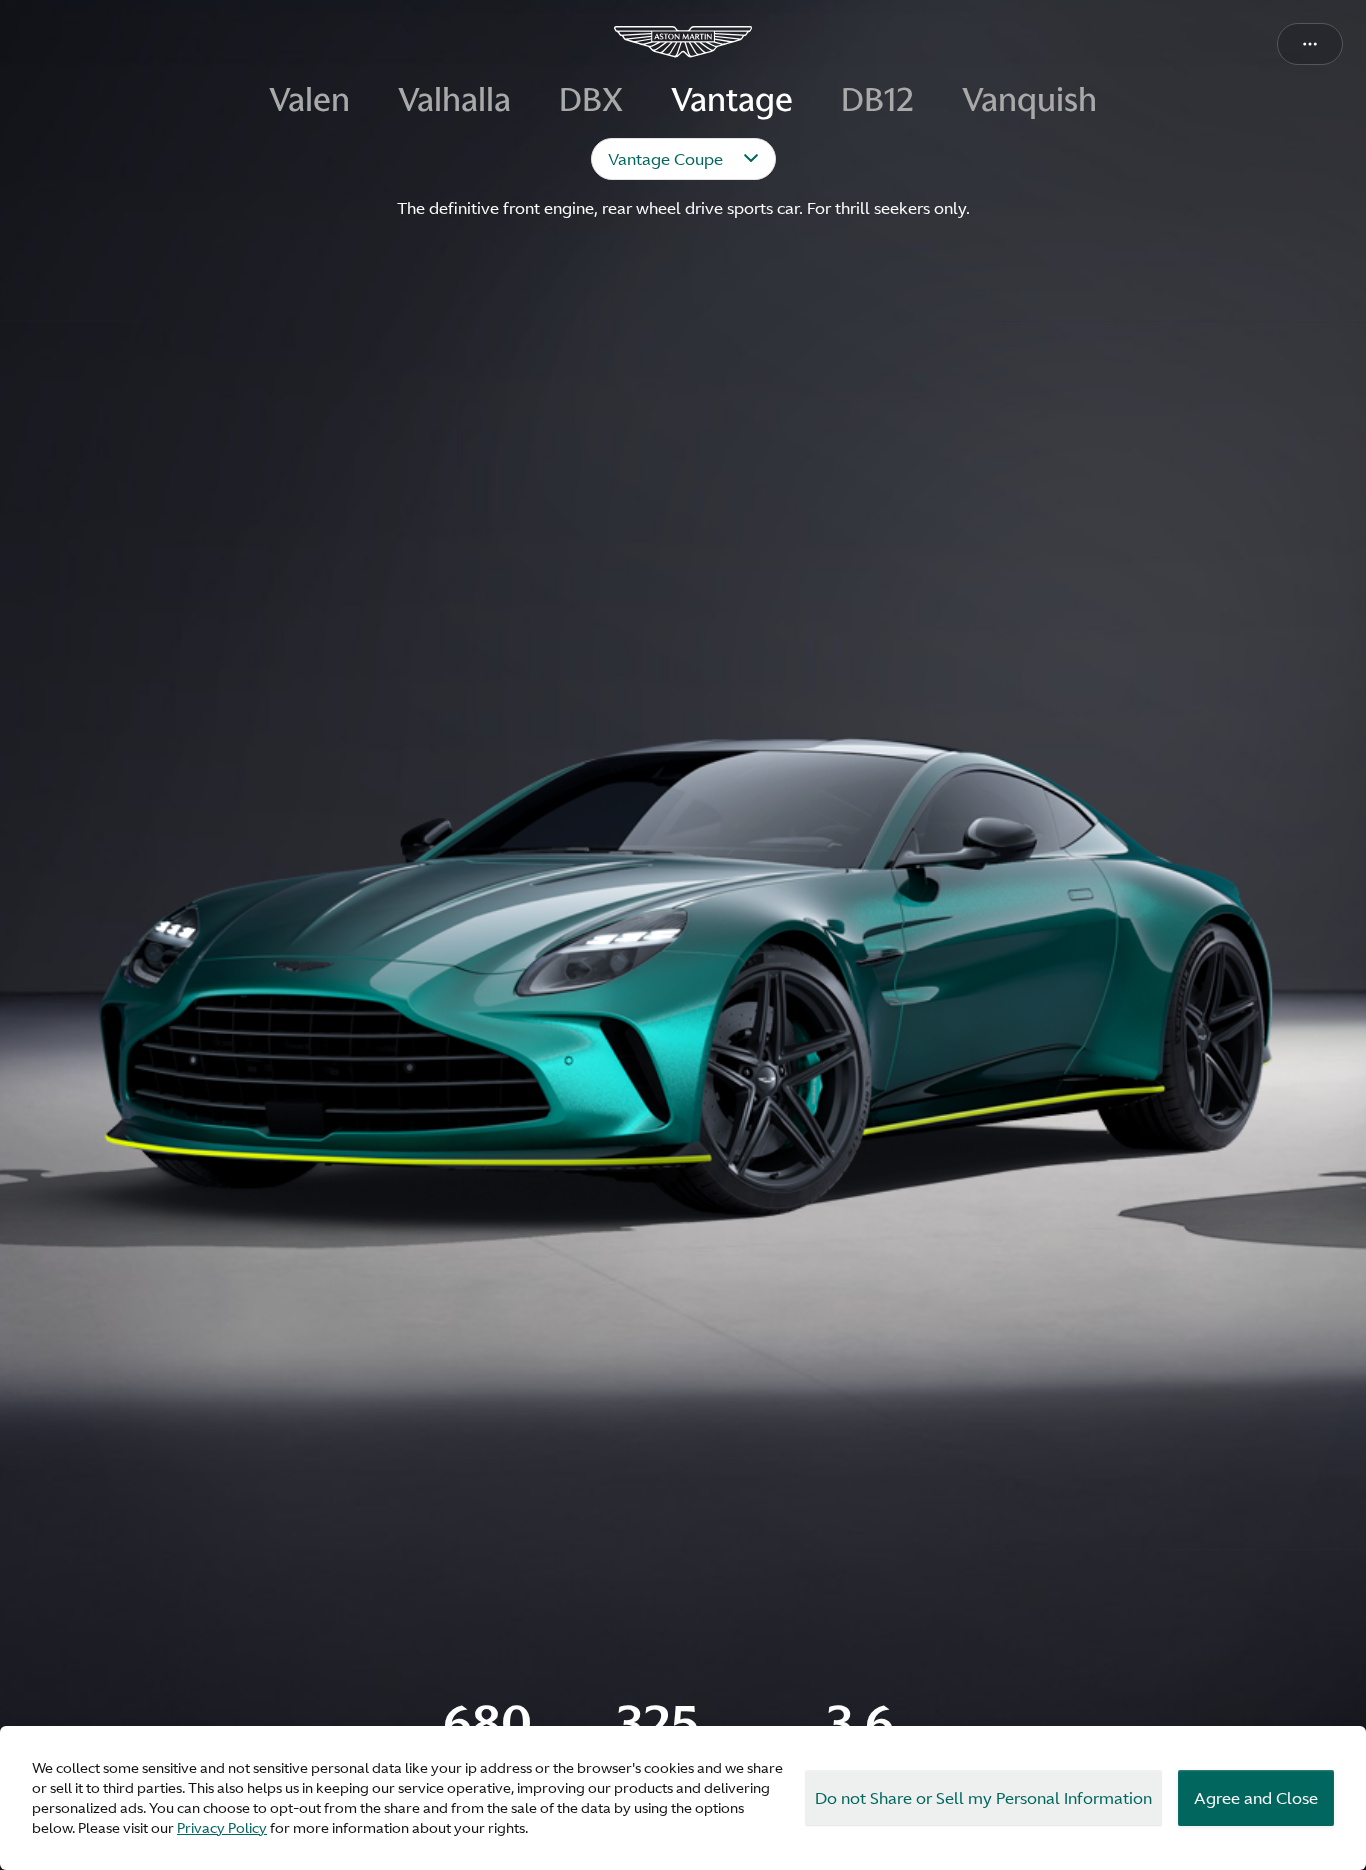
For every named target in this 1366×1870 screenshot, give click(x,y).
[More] (1310, 44)
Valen (309, 101)
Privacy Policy (222, 1828)
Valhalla (454, 101)
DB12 (877, 101)
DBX (591, 101)
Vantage (732, 101)
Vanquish (1029, 101)
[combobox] (683, 159)
